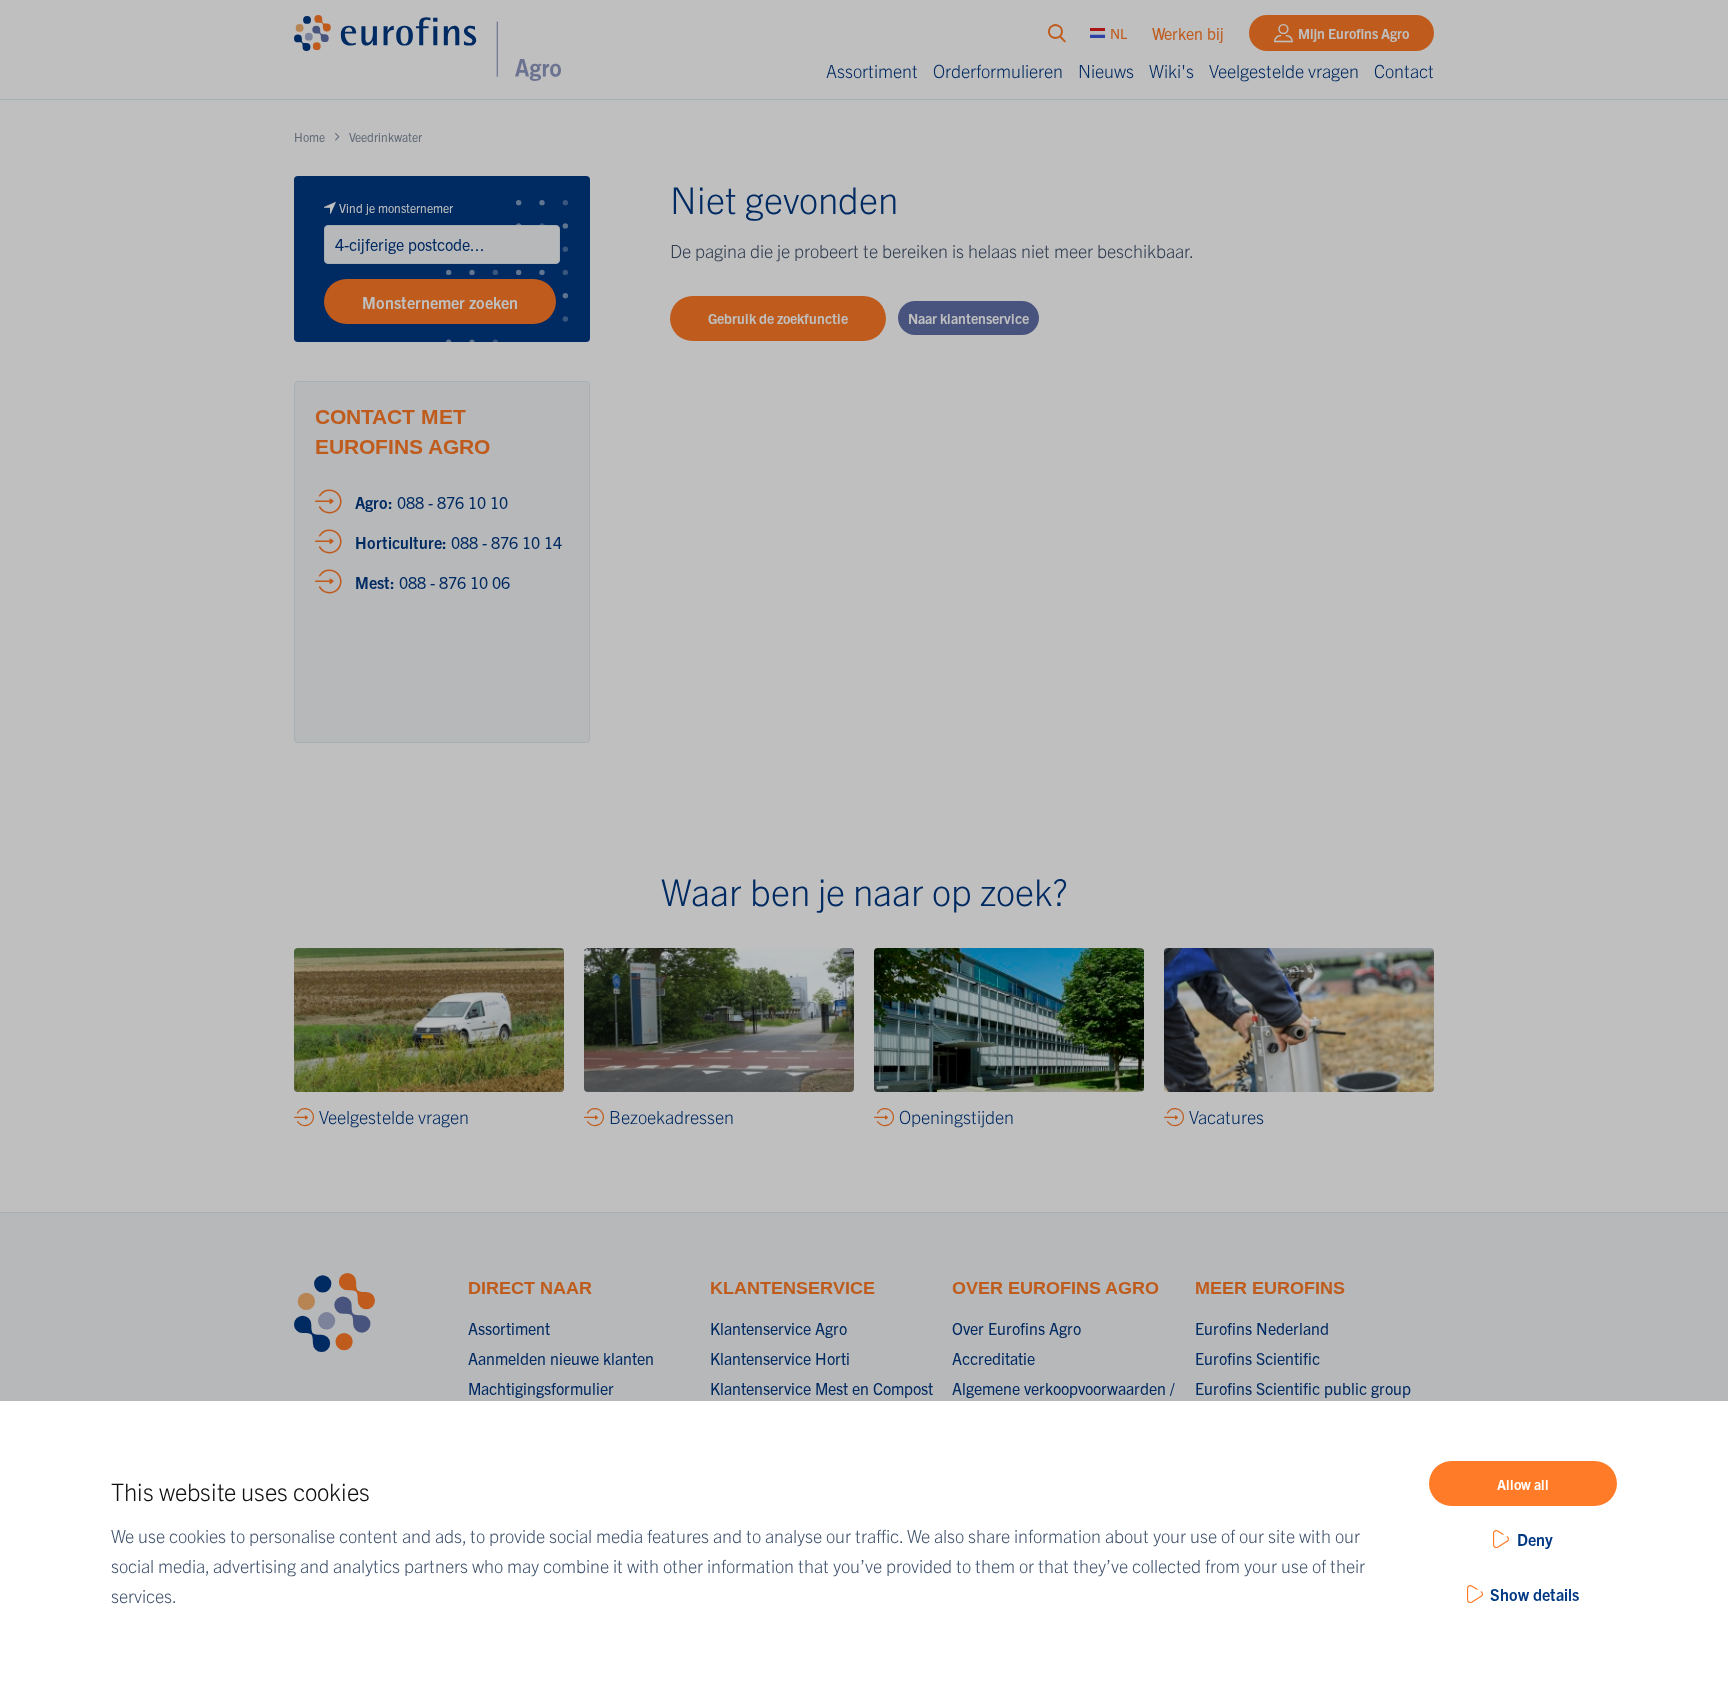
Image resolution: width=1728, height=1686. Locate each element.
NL (1118, 33)
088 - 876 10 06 (432, 582)
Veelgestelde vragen (1284, 70)
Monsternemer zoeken (440, 302)
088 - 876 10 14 (458, 542)
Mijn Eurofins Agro (1353, 33)
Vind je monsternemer (396, 207)
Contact (1404, 70)
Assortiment (872, 70)
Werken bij (1188, 33)
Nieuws (1106, 70)
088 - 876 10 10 (431, 502)
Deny (1535, 1539)
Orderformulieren (998, 70)
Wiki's (1171, 70)
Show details (1534, 1594)
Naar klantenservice (968, 318)
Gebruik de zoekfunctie (778, 318)
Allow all (1523, 1484)
